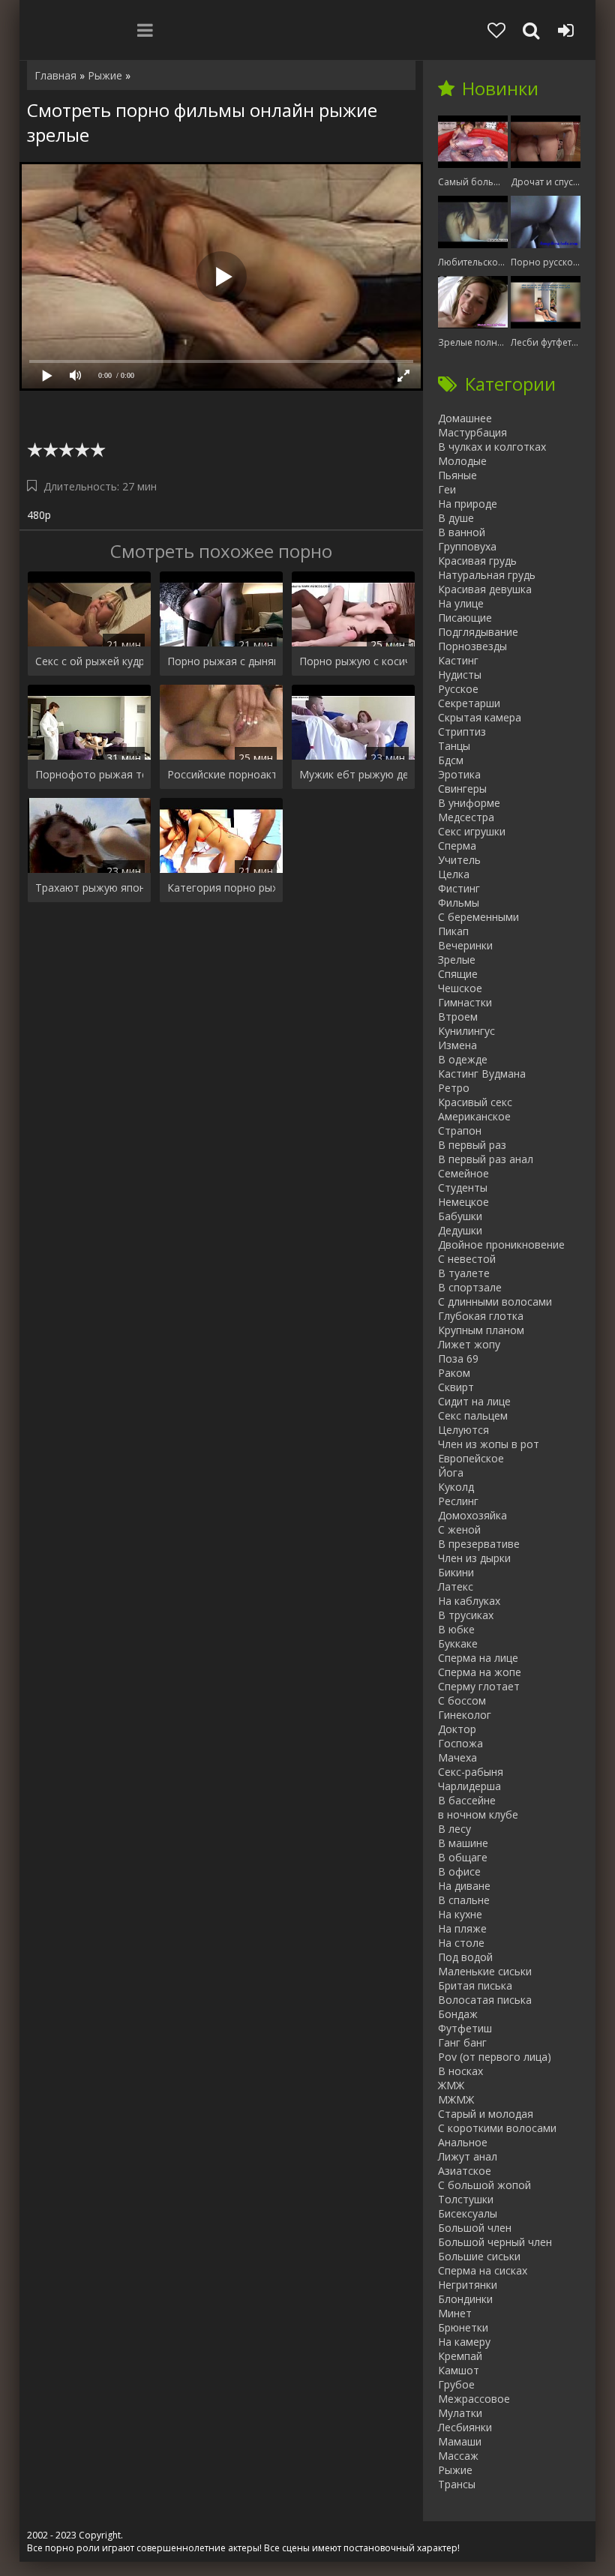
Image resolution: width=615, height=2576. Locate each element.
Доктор (457, 1729)
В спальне (464, 1900)
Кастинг (458, 660)
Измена (457, 1045)
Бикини (456, 1572)
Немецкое (463, 1202)
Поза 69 (458, 1358)
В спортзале (470, 1287)
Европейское (471, 1458)
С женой (459, 1529)
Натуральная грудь (487, 575)
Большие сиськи (479, 2256)
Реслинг (458, 1501)
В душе (456, 518)
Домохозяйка (472, 1515)
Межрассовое (474, 2399)
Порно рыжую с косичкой (353, 661)
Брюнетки (463, 2327)
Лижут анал (468, 2156)
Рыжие (455, 2470)
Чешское (460, 988)
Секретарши (469, 703)
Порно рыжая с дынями (221, 661)
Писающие (465, 618)
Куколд (456, 1487)
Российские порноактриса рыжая (221, 774)
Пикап (453, 931)
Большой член (475, 2228)
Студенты (463, 1188)
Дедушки (460, 1230)
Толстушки (466, 2199)
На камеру (464, 2342)
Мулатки (460, 2413)
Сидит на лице (474, 1401)
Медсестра (466, 817)
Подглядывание (478, 632)
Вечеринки (465, 945)
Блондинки (465, 2299)
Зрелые (457, 960)
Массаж (458, 2456)
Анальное (463, 2142)
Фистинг (459, 888)
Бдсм (451, 760)
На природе (468, 504)
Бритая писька (475, 1985)
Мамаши (460, 2441)
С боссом (462, 1700)
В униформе (469, 803)
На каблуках (469, 1601)
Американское (474, 1116)
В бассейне (467, 1800)
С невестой (467, 1259)
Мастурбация (472, 432)
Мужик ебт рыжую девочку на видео (353, 774)
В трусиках (466, 1615)
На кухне (460, 1914)
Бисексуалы (468, 2213)
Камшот (459, 2370)
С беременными (478, 917)
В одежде (463, 1059)
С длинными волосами (495, 1301)
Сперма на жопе (480, 1672)
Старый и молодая (486, 2114)
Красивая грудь (477, 561)
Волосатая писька (485, 2000)
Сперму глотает (479, 1686)
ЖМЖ (451, 2085)
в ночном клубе (478, 1814)
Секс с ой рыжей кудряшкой (89, 661)
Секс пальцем (473, 1415)
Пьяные (457, 475)
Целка (454, 874)
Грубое (456, 2384)
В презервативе (479, 1544)
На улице (461, 603)
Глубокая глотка (481, 1316)
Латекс (456, 1586)
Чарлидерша (469, 1786)
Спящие (458, 974)
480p (39, 515)
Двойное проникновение (501, 1245)
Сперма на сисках (483, 2270)
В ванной (462, 532)
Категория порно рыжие (221, 888)
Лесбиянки (465, 2427)
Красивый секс (475, 1102)
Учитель (459, 860)
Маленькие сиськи (485, 1971)
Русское (458, 689)
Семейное (463, 1173)
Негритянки (468, 2285)
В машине (463, 1843)
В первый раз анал (486, 1159)
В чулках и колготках (492, 447)
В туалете (464, 1273)
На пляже (462, 1928)
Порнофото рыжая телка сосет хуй (89, 774)
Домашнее (465, 418)
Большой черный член (495, 2242)
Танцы (454, 746)
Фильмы (459, 903)
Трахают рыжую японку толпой (89, 888)
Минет (455, 2313)
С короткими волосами (497, 2128)
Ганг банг (462, 2042)
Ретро (454, 1088)
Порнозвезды (472, 646)
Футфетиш (465, 2028)
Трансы (457, 2484)
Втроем (458, 1017)
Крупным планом (481, 1330)
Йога (451, 1472)
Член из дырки (474, 1558)
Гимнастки (465, 1002)
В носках (460, 2071)
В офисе (459, 1871)
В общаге (463, 1857)
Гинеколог (465, 1715)
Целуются (463, 1430)
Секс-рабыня (471, 1772)
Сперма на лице (478, 1658)
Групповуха (467, 546)
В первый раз (472, 1145)
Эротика (459, 774)
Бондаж (458, 2014)
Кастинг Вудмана (482, 1074)
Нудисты (460, 675)
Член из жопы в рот (489, 1444)
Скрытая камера (480, 717)
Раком (454, 1373)
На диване (464, 1886)
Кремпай (460, 2356)
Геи (447, 489)
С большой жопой (484, 2185)
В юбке (456, 1629)
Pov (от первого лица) (495, 2057)
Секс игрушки (472, 831)
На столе (461, 1943)
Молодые (462, 461)
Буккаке (458, 1643)
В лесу (454, 1829)
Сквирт (456, 1387)
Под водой (465, 1957)
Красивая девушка (485, 589)
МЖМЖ (456, 2099)
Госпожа (460, 1743)
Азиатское (465, 2171)
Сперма (457, 846)
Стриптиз (462, 732)
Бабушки (460, 1216)
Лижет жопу (469, 1344)
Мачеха (457, 1757)
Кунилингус (466, 1031)
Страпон (460, 1131)
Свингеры (462, 789)
